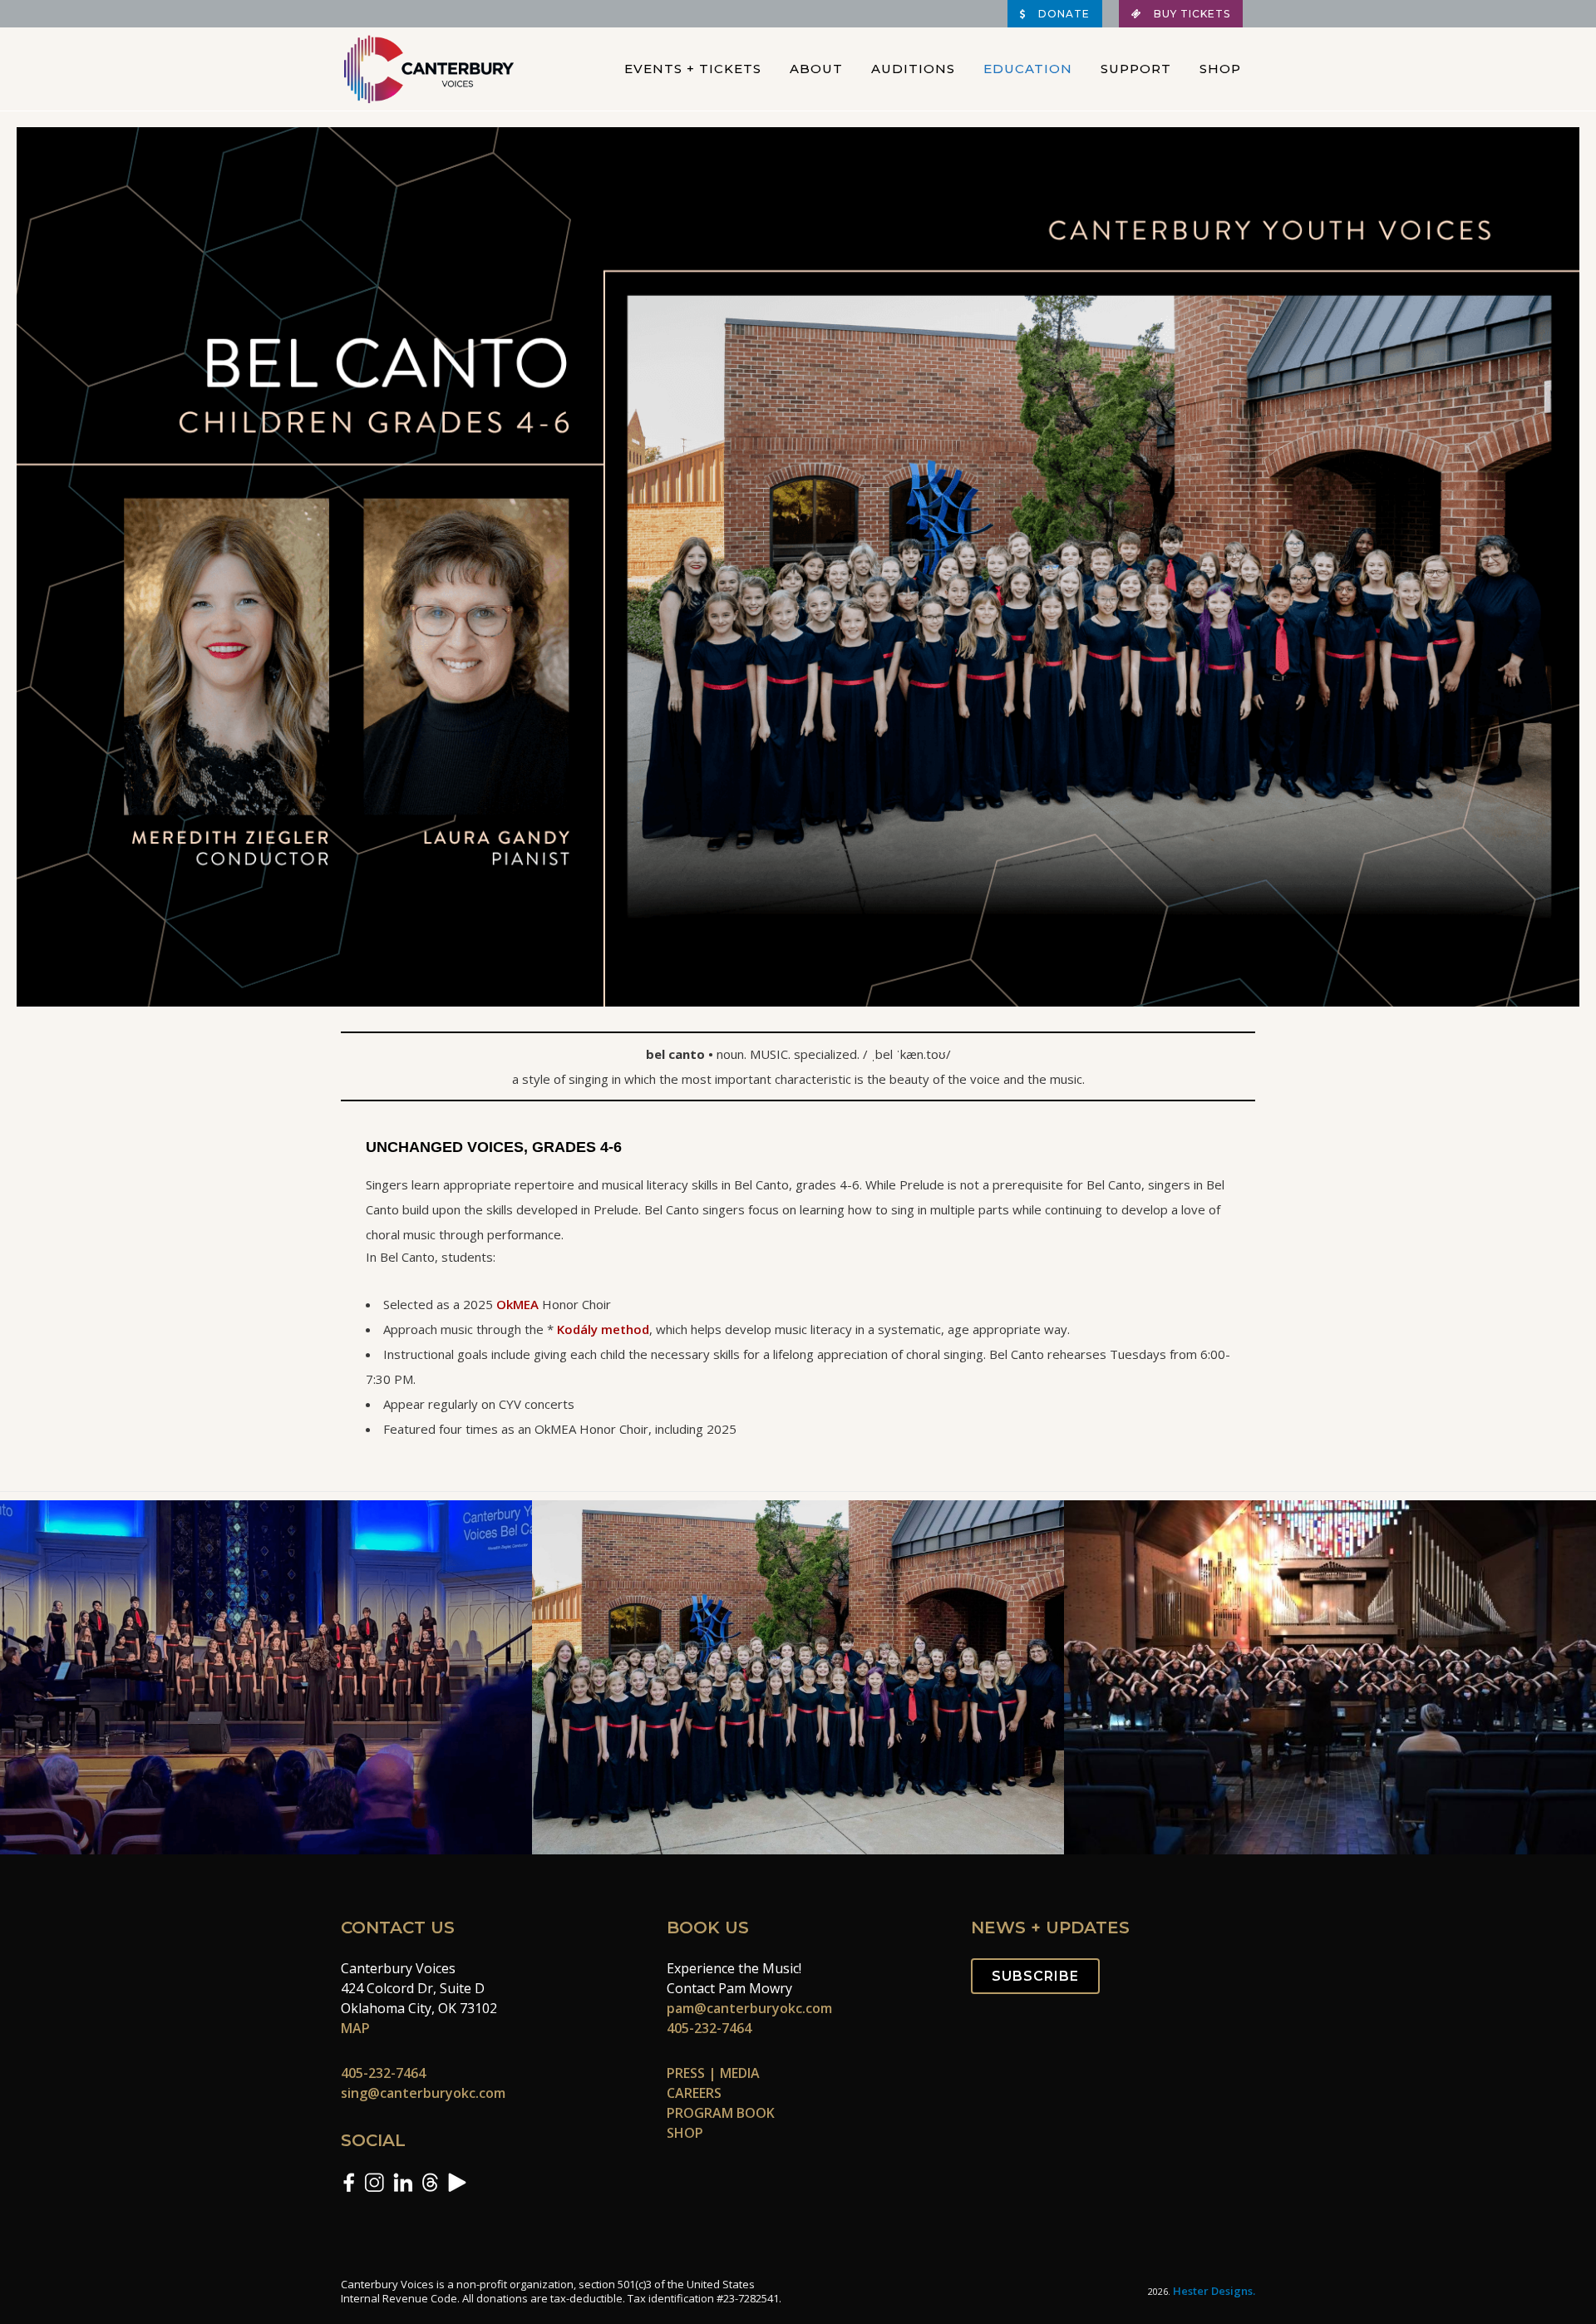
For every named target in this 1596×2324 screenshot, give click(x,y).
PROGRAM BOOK (721, 2113)
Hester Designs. (1214, 2291)
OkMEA (517, 1304)
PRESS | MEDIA (713, 2073)
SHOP (685, 2133)
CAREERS (694, 2093)
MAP (355, 2028)
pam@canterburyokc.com (749, 2008)
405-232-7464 (383, 2073)
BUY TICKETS (1190, 14)
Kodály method (603, 1329)
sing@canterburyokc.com (423, 2093)
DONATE (1062, 14)
